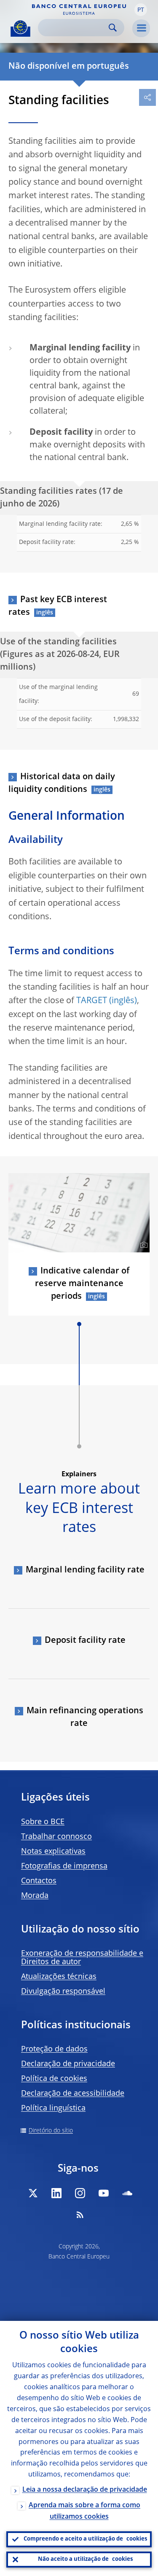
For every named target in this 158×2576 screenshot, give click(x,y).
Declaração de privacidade (68, 2064)
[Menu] (141, 28)
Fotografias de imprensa (64, 1866)
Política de (54, 2079)
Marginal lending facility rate (85, 1570)
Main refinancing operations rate (85, 1717)
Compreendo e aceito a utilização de (85, 2539)
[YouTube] (104, 2193)
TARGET (92, 1001)
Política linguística (53, 2108)
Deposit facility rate (85, 1641)
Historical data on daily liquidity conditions (62, 783)
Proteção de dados (54, 2049)
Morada (35, 1896)
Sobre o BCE (43, 1822)
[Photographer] (143, 1245)
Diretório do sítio (51, 2131)
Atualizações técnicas (59, 1977)
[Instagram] (80, 2193)
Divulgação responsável (63, 1992)
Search (113, 28)
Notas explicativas (53, 1852)
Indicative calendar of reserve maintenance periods (82, 1284)
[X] (33, 2193)
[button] (141, 10)
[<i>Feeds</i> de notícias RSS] (80, 2215)
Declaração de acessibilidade (73, 2094)
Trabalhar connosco (56, 1837)
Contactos (39, 1881)
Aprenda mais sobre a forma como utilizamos (84, 2511)
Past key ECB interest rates (58, 606)
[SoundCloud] (127, 2193)
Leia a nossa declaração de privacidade (85, 2490)
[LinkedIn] (56, 2193)
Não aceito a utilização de (85, 2559)
